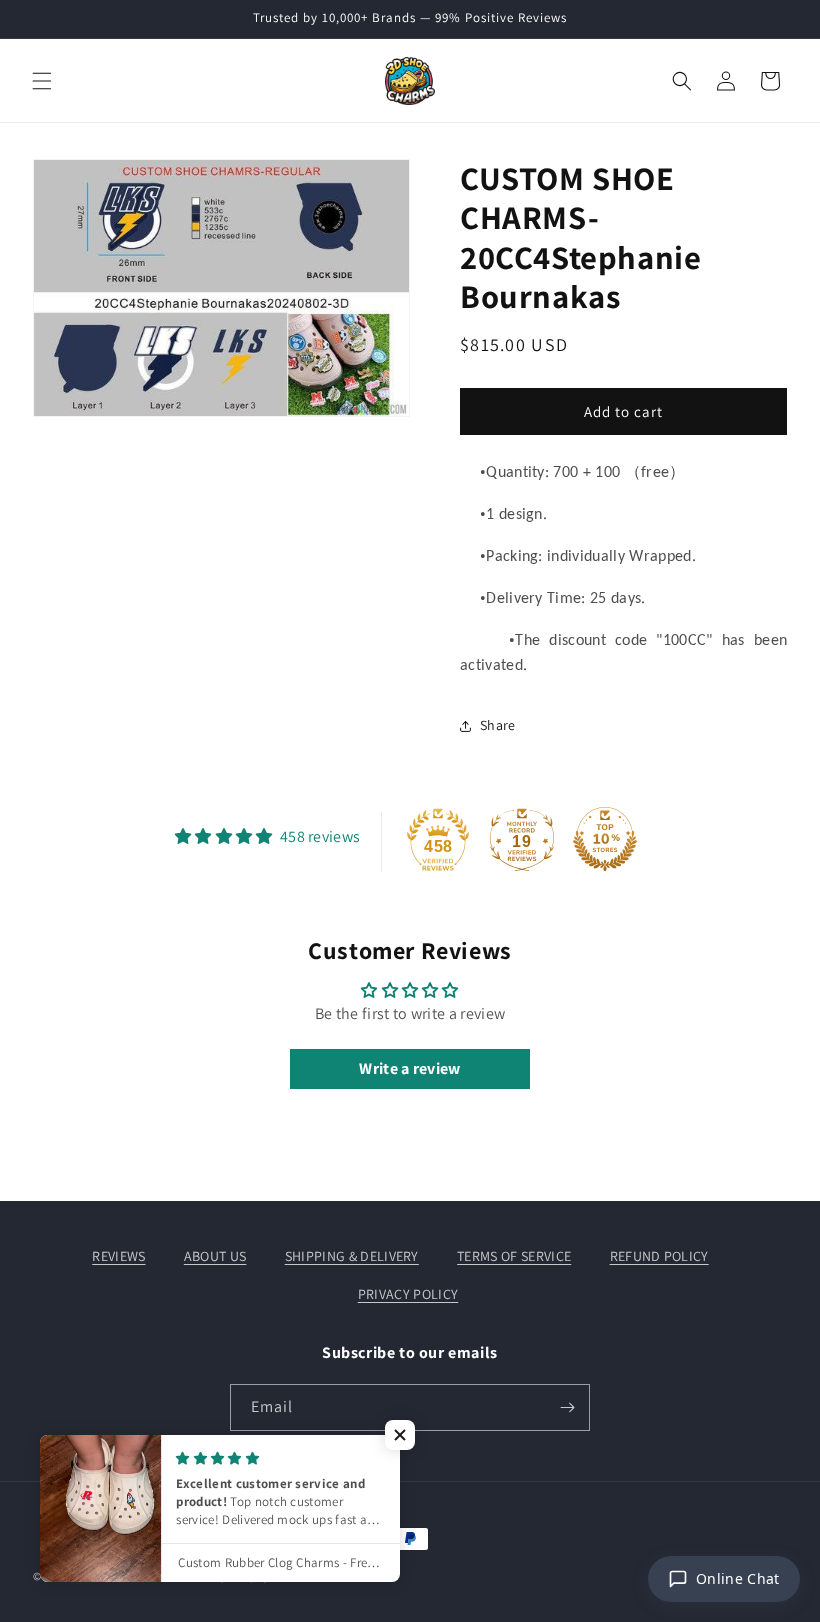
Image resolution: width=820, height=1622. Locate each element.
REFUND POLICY (659, 1256)
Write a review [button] (409, 1068)
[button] (42, 81)
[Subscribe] (567, 1407)
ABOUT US (215, 1256)
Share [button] (498, 725)
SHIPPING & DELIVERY (352, 1256)
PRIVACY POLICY (408, 1294)
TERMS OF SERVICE (514, 1256)
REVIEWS (118, 1256)
